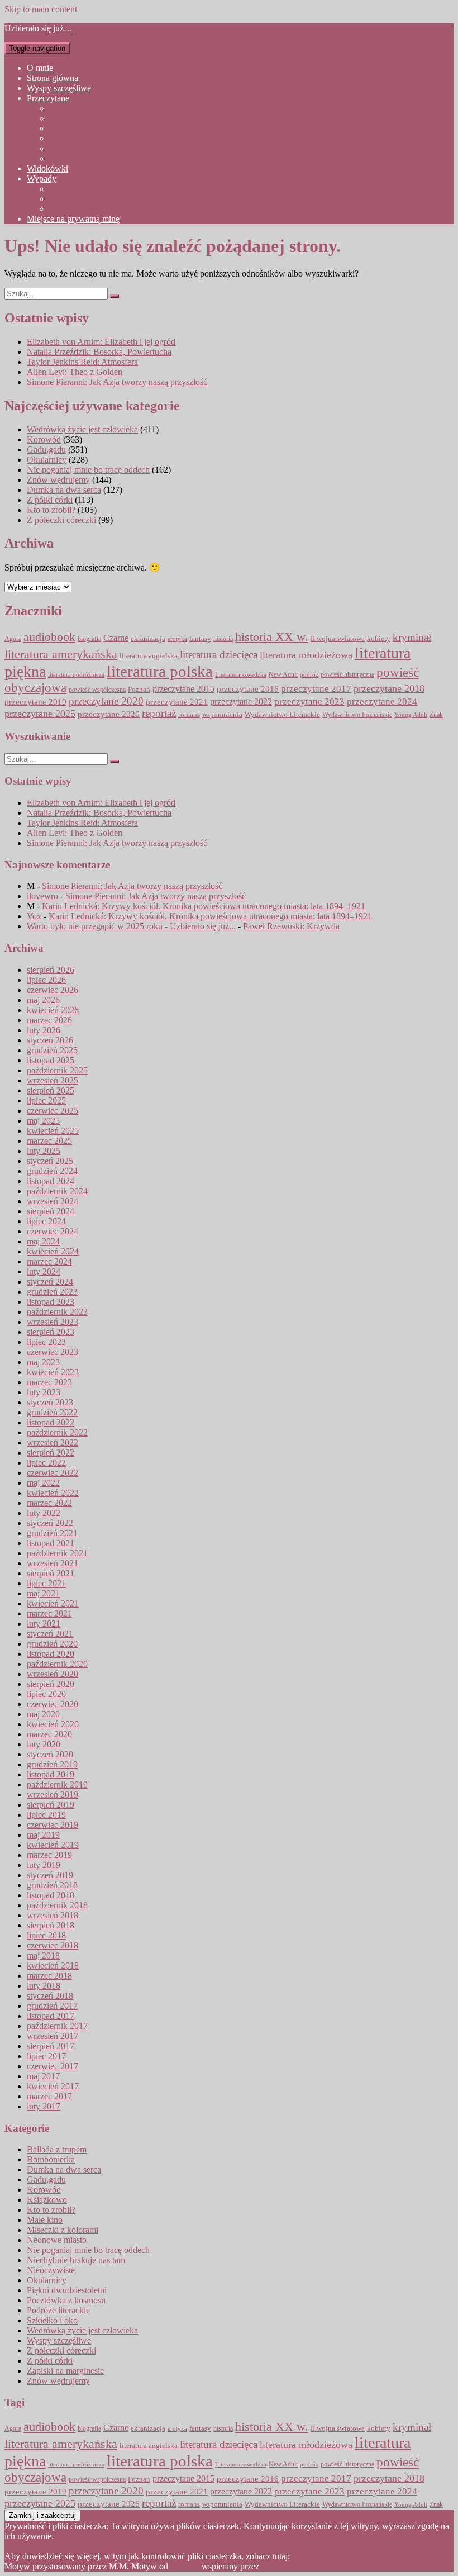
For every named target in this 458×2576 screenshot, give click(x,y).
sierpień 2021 (51, 1573)
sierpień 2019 (51, 1805)
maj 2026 (43, 1000)
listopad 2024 (51, 1181)
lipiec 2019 (46, 1815)
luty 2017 (44, 2106)
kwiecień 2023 (53, 1372)
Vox (34, 916)
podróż (309, 674)
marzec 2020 (49, 1734)
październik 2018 (57, 1905)
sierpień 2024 (51, 1211)
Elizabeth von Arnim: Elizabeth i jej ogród (101, 342)
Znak (436, 715)
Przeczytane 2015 (80, 108)
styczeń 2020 (50, 1754)
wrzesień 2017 (53, 2036)
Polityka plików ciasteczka (339, 2556)
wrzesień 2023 (53, 1322)
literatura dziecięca (219, 655)
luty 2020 (44, 1744)
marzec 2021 (49, 1613)
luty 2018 (44, 1986)
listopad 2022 (51, 1422)
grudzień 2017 (52, 2006)
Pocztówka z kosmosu (66, 2300)
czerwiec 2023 (53, 1352)
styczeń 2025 (50, 1161)
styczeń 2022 (50, 1523)
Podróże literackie (58, 2310)
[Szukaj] (115, 296)
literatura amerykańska (61, 654)
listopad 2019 (51, 1774)
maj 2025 (43, 1121)
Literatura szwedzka (241, 675)
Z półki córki (50, 500)
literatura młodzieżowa (306, 655)
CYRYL (65, 189)
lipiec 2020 (46, 1694)
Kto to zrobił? (51, 510)
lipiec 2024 (46, 1221)
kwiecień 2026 (53, 1010)
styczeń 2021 (50, 1634)
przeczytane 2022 (241, 702)
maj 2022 (43, 1483)
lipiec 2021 (46, 1583)
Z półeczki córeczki (61, 520)
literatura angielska (149, 656)
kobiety (379, 639)
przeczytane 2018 (389, 688)
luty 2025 (44, 1151)
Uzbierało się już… (39, 28)
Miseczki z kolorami (63, 2230)
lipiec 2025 (46, 1101)
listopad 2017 (51, 2016)
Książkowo (47, 2200)
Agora (13, 639)
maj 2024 (43, 1241)
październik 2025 (57, 1070)
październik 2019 (57, 1784)
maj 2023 (43, 1362)
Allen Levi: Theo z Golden (75, 372)
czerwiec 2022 (53, 1473)
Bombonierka (51, 2159)
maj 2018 (43, 1955)
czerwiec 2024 (53, 1231)
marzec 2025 (49, 1141)
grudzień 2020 (52, 1644)
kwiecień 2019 (53, 1845)
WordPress (280, 2566)
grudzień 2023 (52, 1292)
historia (223, 639)
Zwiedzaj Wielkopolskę (91, 209)
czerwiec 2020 (53, 1704)
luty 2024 (44, 1272)
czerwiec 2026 (53, 990)
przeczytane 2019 (35, 702)
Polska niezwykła (80, 199)
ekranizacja (148, 638)
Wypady (42, 179)
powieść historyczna (347, 674)
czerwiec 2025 (53, 1111)
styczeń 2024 (50, 1282)
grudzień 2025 (52, 1050)
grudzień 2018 (52, 1885)
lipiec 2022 (46, 1463)
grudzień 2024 (52, 1171)
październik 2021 (57, 1553)
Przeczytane (48, 98)
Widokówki (47, 168)
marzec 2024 (49, 1261)
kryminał (412, 637)
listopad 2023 (51, 1302)
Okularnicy (47, 460)
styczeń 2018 (50, 1996)
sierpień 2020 (51, 1684)
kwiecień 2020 (53, 1724)
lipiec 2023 (46, 1342)
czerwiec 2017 (53, 2066)
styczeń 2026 (50, 1040)
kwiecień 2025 (53, 1131)
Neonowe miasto (57, 2240)
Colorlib (185, 2566)
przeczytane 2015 (183, 689)
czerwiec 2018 (53, 1945)
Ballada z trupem (57, 2149)
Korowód (44, 439)
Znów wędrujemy (58, 480)
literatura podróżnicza (76, 674)
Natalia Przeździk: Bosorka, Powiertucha (99, 352)
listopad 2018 (51, 1895)
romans (189, 715)
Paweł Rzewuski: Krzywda (291, 926)
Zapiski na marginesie (65, 2371)
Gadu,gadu (46, 450)
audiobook (49, 637)
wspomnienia (222, 714)
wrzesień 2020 (53, 1674)
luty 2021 (44, 1624)
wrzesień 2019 (53, 1795)
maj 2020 (43, 1714)
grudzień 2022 (52, 1412)
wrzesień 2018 (53, 1915)
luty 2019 (44, 1865)
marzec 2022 (49, 1503)
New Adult (283, 675)
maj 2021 (43, 1593)
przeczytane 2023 (309, 702)
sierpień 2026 (51, 970)
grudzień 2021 (52, 1533)
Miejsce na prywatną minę (73, 219)
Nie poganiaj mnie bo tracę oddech (88, 470)
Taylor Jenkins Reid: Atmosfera (82, 362)
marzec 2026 (49, 1020)
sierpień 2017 (51, 2046)
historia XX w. (272, 637)
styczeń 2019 (50, 1875)
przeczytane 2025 (40, 714)
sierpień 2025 (51, 1090)
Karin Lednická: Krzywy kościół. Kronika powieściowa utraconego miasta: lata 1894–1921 (204, 906)
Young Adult (411, 715)
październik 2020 (57, 1664)
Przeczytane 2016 (80, 118)
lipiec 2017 (46, 2056)
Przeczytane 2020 (80, 158)
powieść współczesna (97, 690)
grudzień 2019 (52, 1764)
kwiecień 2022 (53, 1493)
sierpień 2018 (51, 1925)
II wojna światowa (338, 638)
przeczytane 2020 (106, 701)
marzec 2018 (49, 1976)
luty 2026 (44, 1030)
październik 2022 (57, 1432)
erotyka (177, 639)
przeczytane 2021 (177, 702)
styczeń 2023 (50, 1402)
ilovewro (42, 896)
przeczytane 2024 (382, 701)
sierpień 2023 (51, 1332)
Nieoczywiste (51, 2270)
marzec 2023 (49, 1382)
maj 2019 (43, 1835)
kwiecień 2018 (53, 1966)
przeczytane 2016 (248, 689)
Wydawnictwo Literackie (282, 714)
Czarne (116, 638)
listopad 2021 (51, 1543)
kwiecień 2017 (53, 2086)
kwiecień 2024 (53, 1251)
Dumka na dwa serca (64, 490)
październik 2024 (57, 1191)
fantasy (200, 639)
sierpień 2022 (51, 1453)
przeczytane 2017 (316, 689)
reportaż (159, 713)
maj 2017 (43, 2076)
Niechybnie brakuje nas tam (76, 2260)
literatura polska (160, 671)
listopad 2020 (51, 1654)
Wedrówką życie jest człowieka (82, 429)
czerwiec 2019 (53, 1825)
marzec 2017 (49, 2096)
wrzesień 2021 (53, 1563)
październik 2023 (57, 1312)
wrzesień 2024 (53, 1201)
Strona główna (53, 78)
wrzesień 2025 (53, 1080)
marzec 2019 (49, 1855)
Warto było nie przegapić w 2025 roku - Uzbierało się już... (131, 926)
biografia (89, 639)
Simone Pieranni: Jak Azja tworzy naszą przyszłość (117, 382)
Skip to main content (41, 9)
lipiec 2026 (46, 980)
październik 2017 (57, 2026)
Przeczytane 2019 (80, 148)
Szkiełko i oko (52, 2320)
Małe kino (45, 2220)
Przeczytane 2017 (80, 128)
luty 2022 (44, 1513)
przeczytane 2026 (109, 714)
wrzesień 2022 (53, 1443)
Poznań (139, 689)
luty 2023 (44, 1392)
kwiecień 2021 (53, 1603)
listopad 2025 (51, 1060)
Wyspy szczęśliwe (59, 88)
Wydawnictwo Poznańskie (357, 715)
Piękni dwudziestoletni (67, 2290)
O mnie (40, 68)
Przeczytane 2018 (80, 138)
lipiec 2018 (46, 1935)
